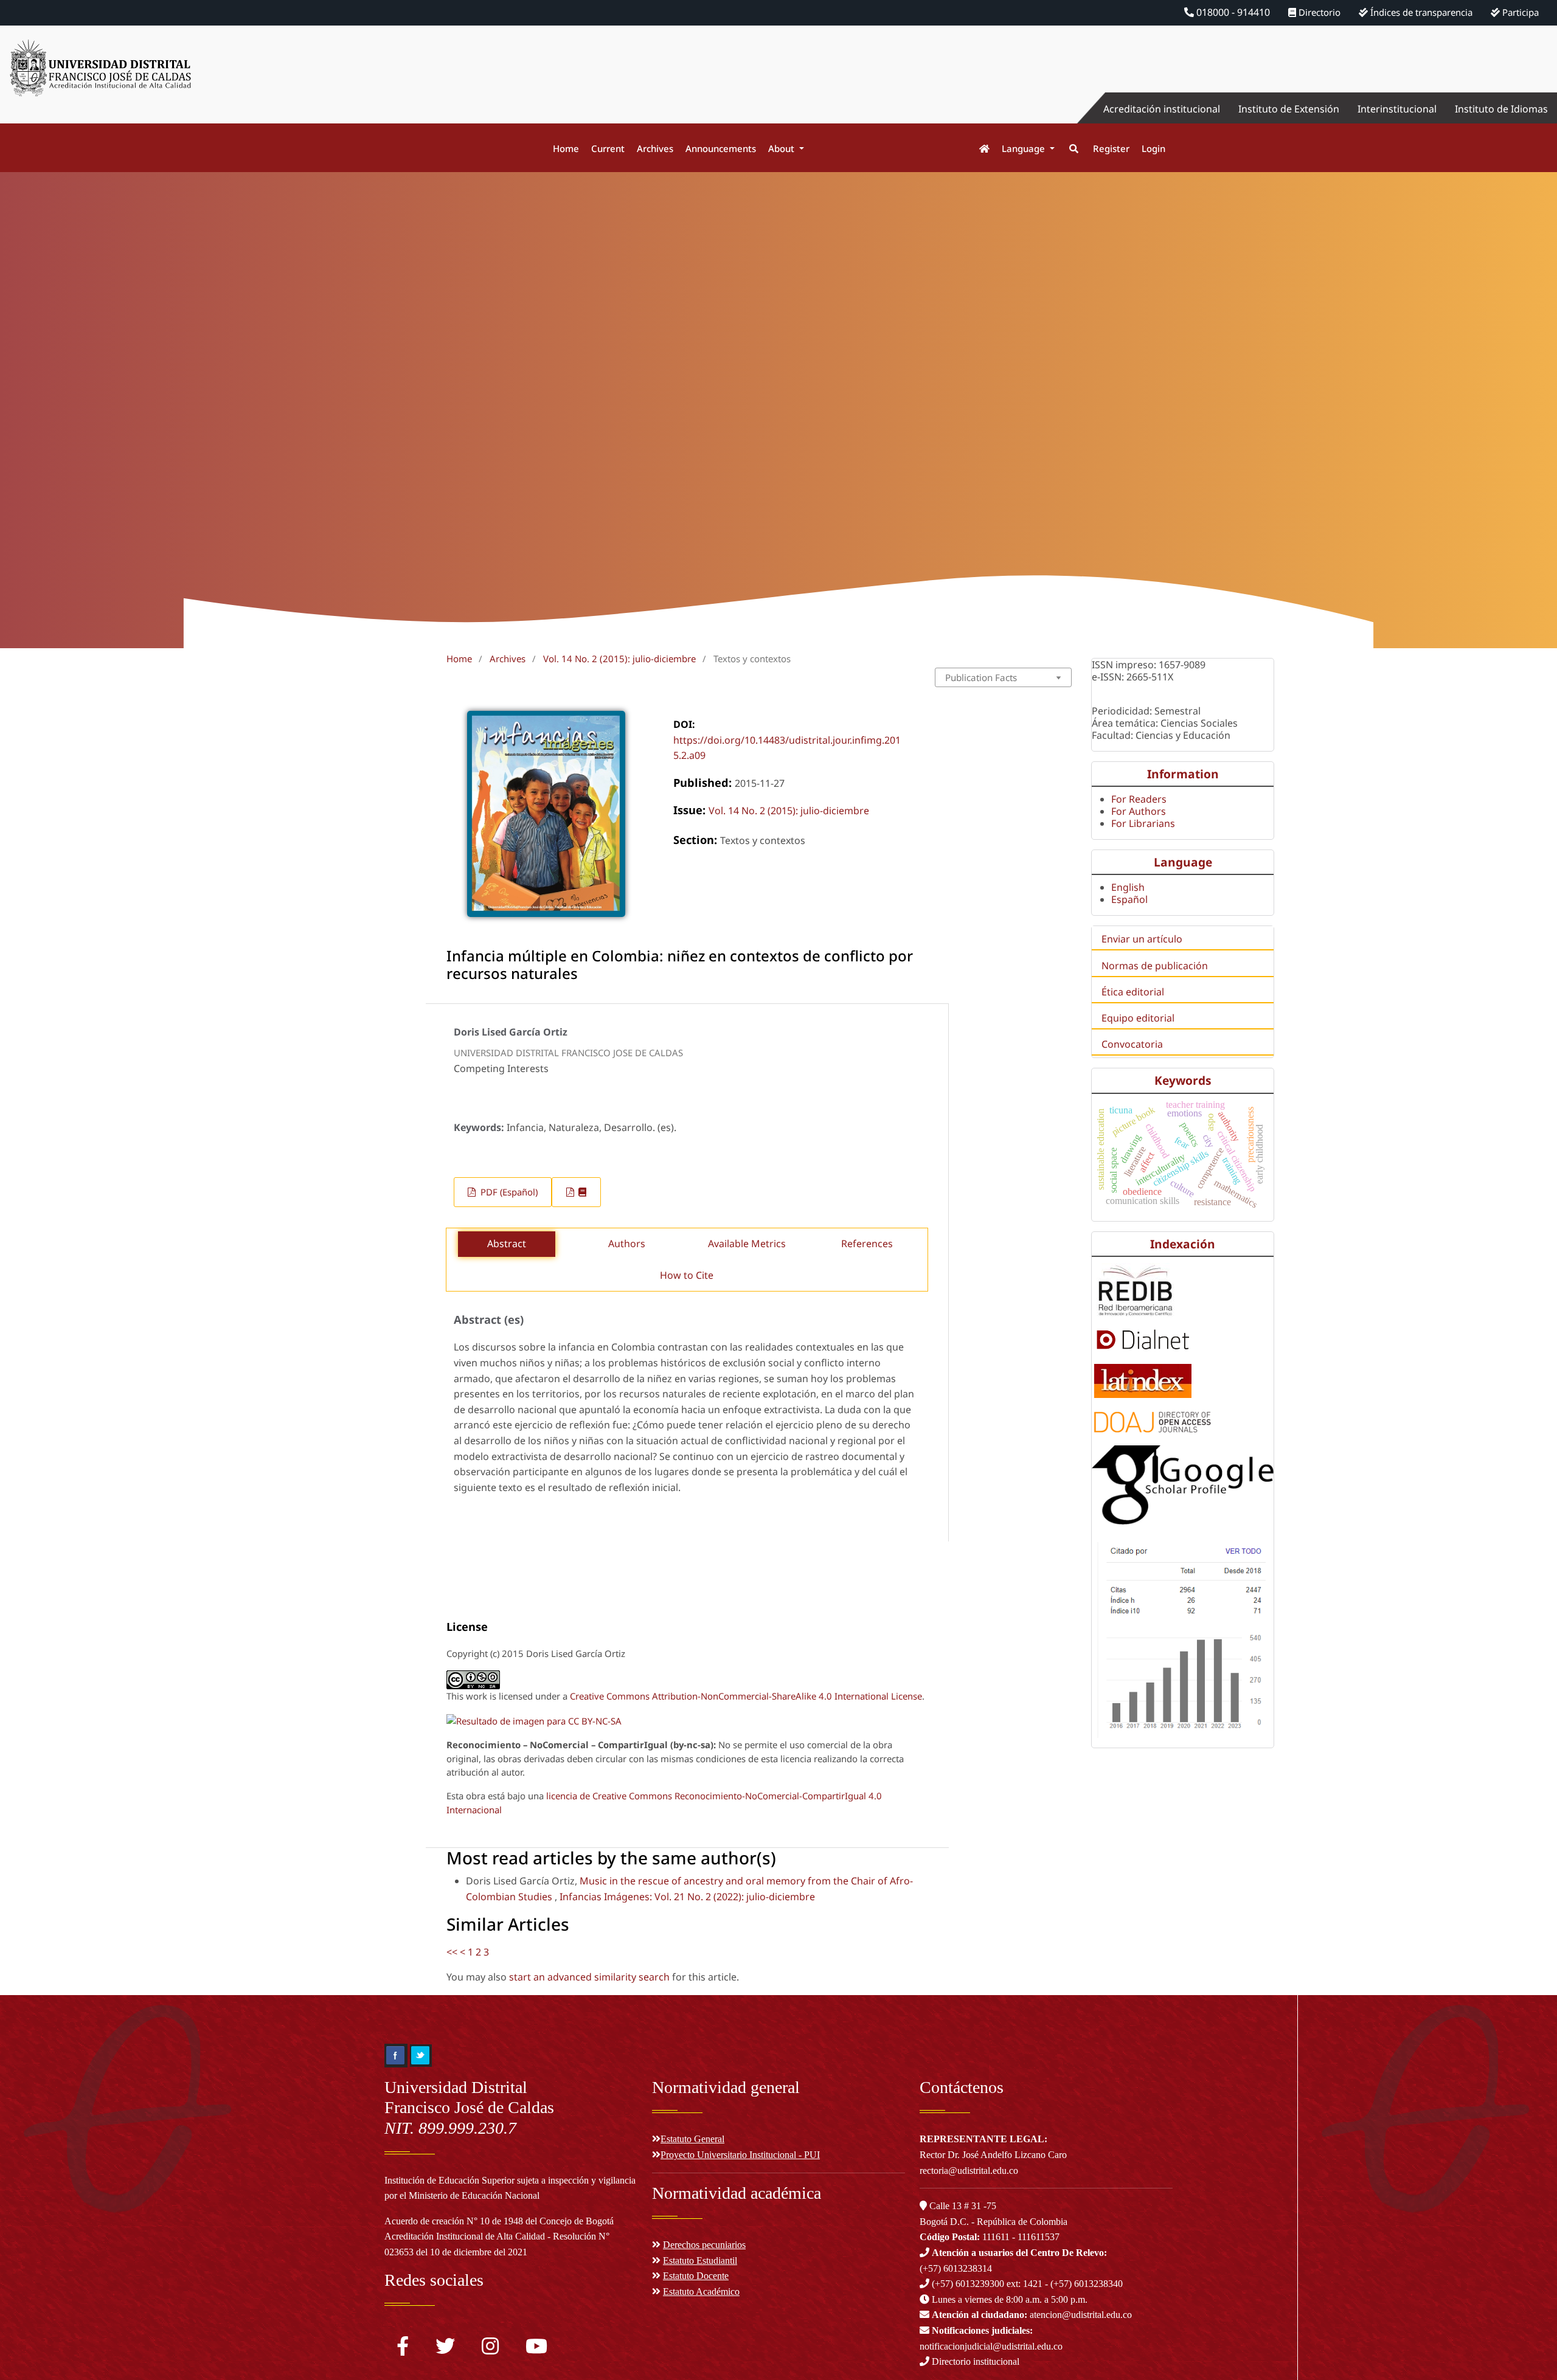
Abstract (507, 1244)
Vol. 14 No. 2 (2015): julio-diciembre (619, 659)
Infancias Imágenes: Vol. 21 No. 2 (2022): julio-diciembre (687, 1897)
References (867, 1244)
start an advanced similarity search (589, 1977)
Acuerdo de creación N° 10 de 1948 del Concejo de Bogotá (499, 2221)
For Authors (1139, 811)
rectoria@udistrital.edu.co (969, 2171)
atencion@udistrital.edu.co (1032, 2315)
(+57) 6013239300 (968, 2284)
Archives (655, 148)
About (782, 148)
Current (608, 148)
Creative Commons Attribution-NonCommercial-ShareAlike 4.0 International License (746, 1696)
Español (1129, 899)
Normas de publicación (1155, 966)
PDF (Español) (508, 1192)
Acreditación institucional (1162, 109)
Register (1111, 148)
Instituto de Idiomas (1501, 109)
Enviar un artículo (1142, 939)
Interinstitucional (1397, 109)
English (1128, 887)
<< (452, 1952)
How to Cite (687, 1275)
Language (1025, 148)
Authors (627, 1244)
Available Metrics (747, 1244)
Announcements (721, 148)
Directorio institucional (974, 2361)
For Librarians (1143, 823)
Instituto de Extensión (1289, 109)
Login (1153, 148)
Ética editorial (1133, 992)
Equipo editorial (1138, 1018)
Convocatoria (1132, 1044)
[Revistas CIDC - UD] (978, 149)
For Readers (1139, 799)
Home (566, 148)
